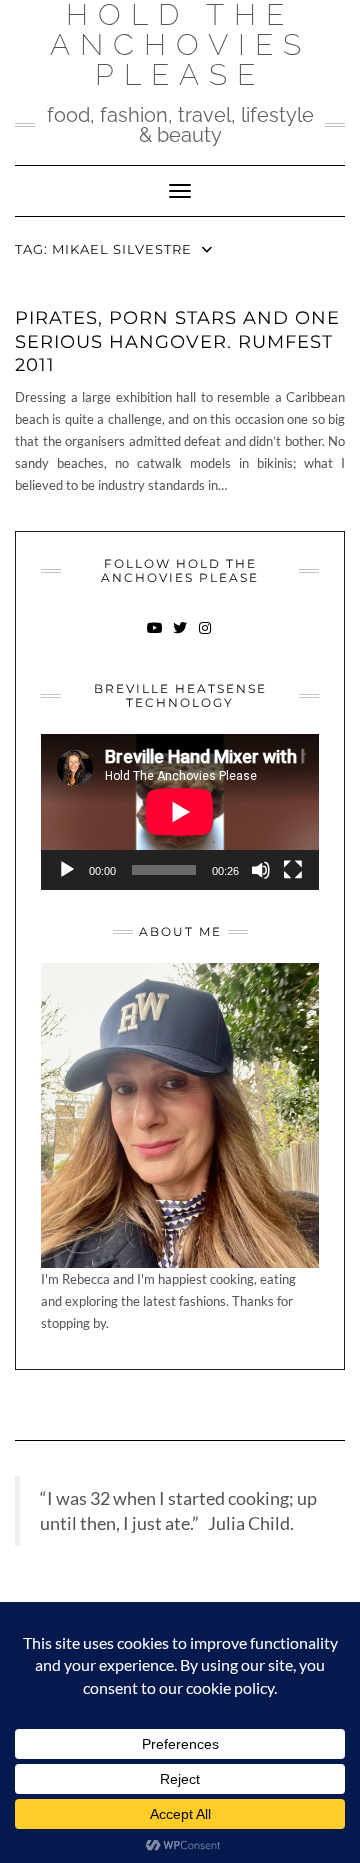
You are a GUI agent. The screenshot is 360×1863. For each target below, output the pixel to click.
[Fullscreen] (293, 870)
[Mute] (261, 870)
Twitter (180, 637)
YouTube (155, 637)
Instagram (205, 637)
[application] (180, 812)
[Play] (67, 870)
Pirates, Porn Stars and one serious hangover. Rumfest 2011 (177, 341)
